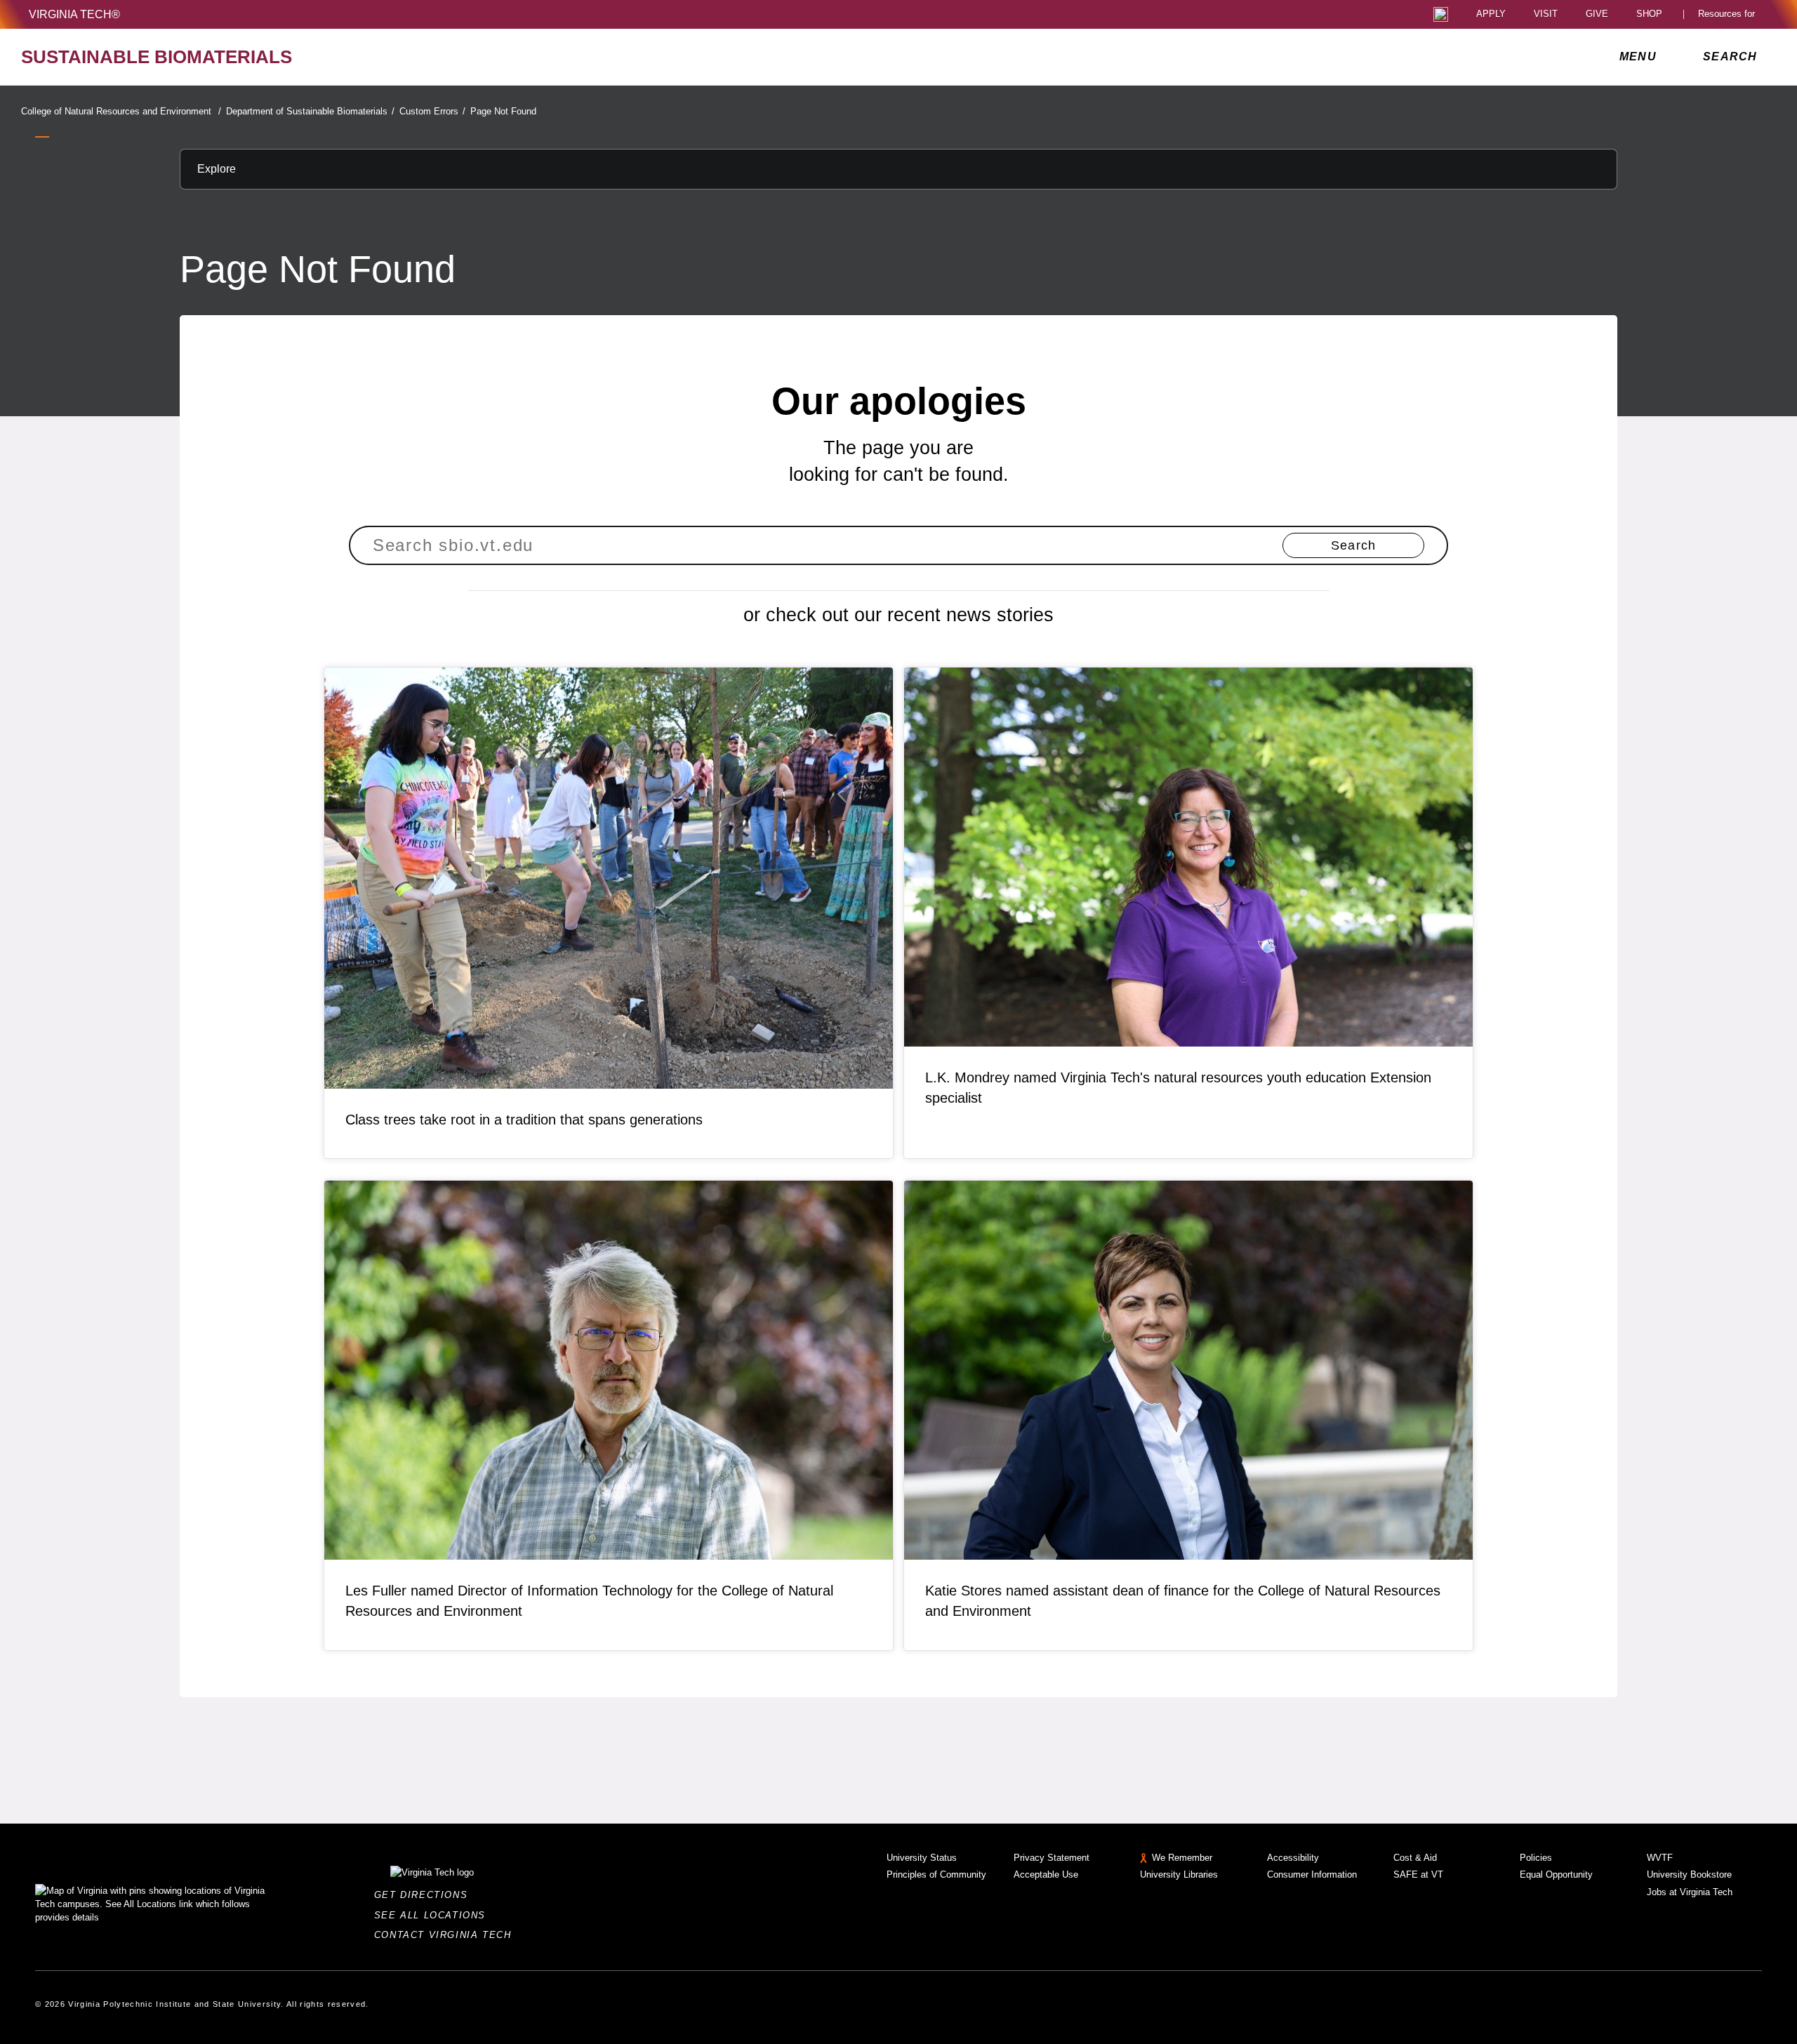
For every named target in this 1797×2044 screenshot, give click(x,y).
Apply (1491, 14)
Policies (1536, 1858)
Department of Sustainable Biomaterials (310, 111)
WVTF (1660, 1858)
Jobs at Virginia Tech (1690, 1892)
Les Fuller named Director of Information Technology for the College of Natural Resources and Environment (589, 1601)
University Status (922, 1858)
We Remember (1182, 1858)
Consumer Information (1312, 1874)
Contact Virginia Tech (447, 1935)
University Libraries (1179, 1874)
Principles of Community (936, 1874)
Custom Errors (432, 111)
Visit (1546, 14)
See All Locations (434, 1915)
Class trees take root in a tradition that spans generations (524, 1120)
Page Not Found (503, 111)
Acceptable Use (1046, 1874)
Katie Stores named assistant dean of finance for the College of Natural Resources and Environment (1183, 1601)
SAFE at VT (1418, 1874)
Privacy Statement (1052, 1858)
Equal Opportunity (1556, 1874)
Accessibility (1293, 1858)
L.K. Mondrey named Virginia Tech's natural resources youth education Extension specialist (1178, 1088)
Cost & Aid (1415, 1858)
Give (1597, 14)
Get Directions (425, 1895)
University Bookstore (1689, 1874)
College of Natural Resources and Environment (121, 111)
